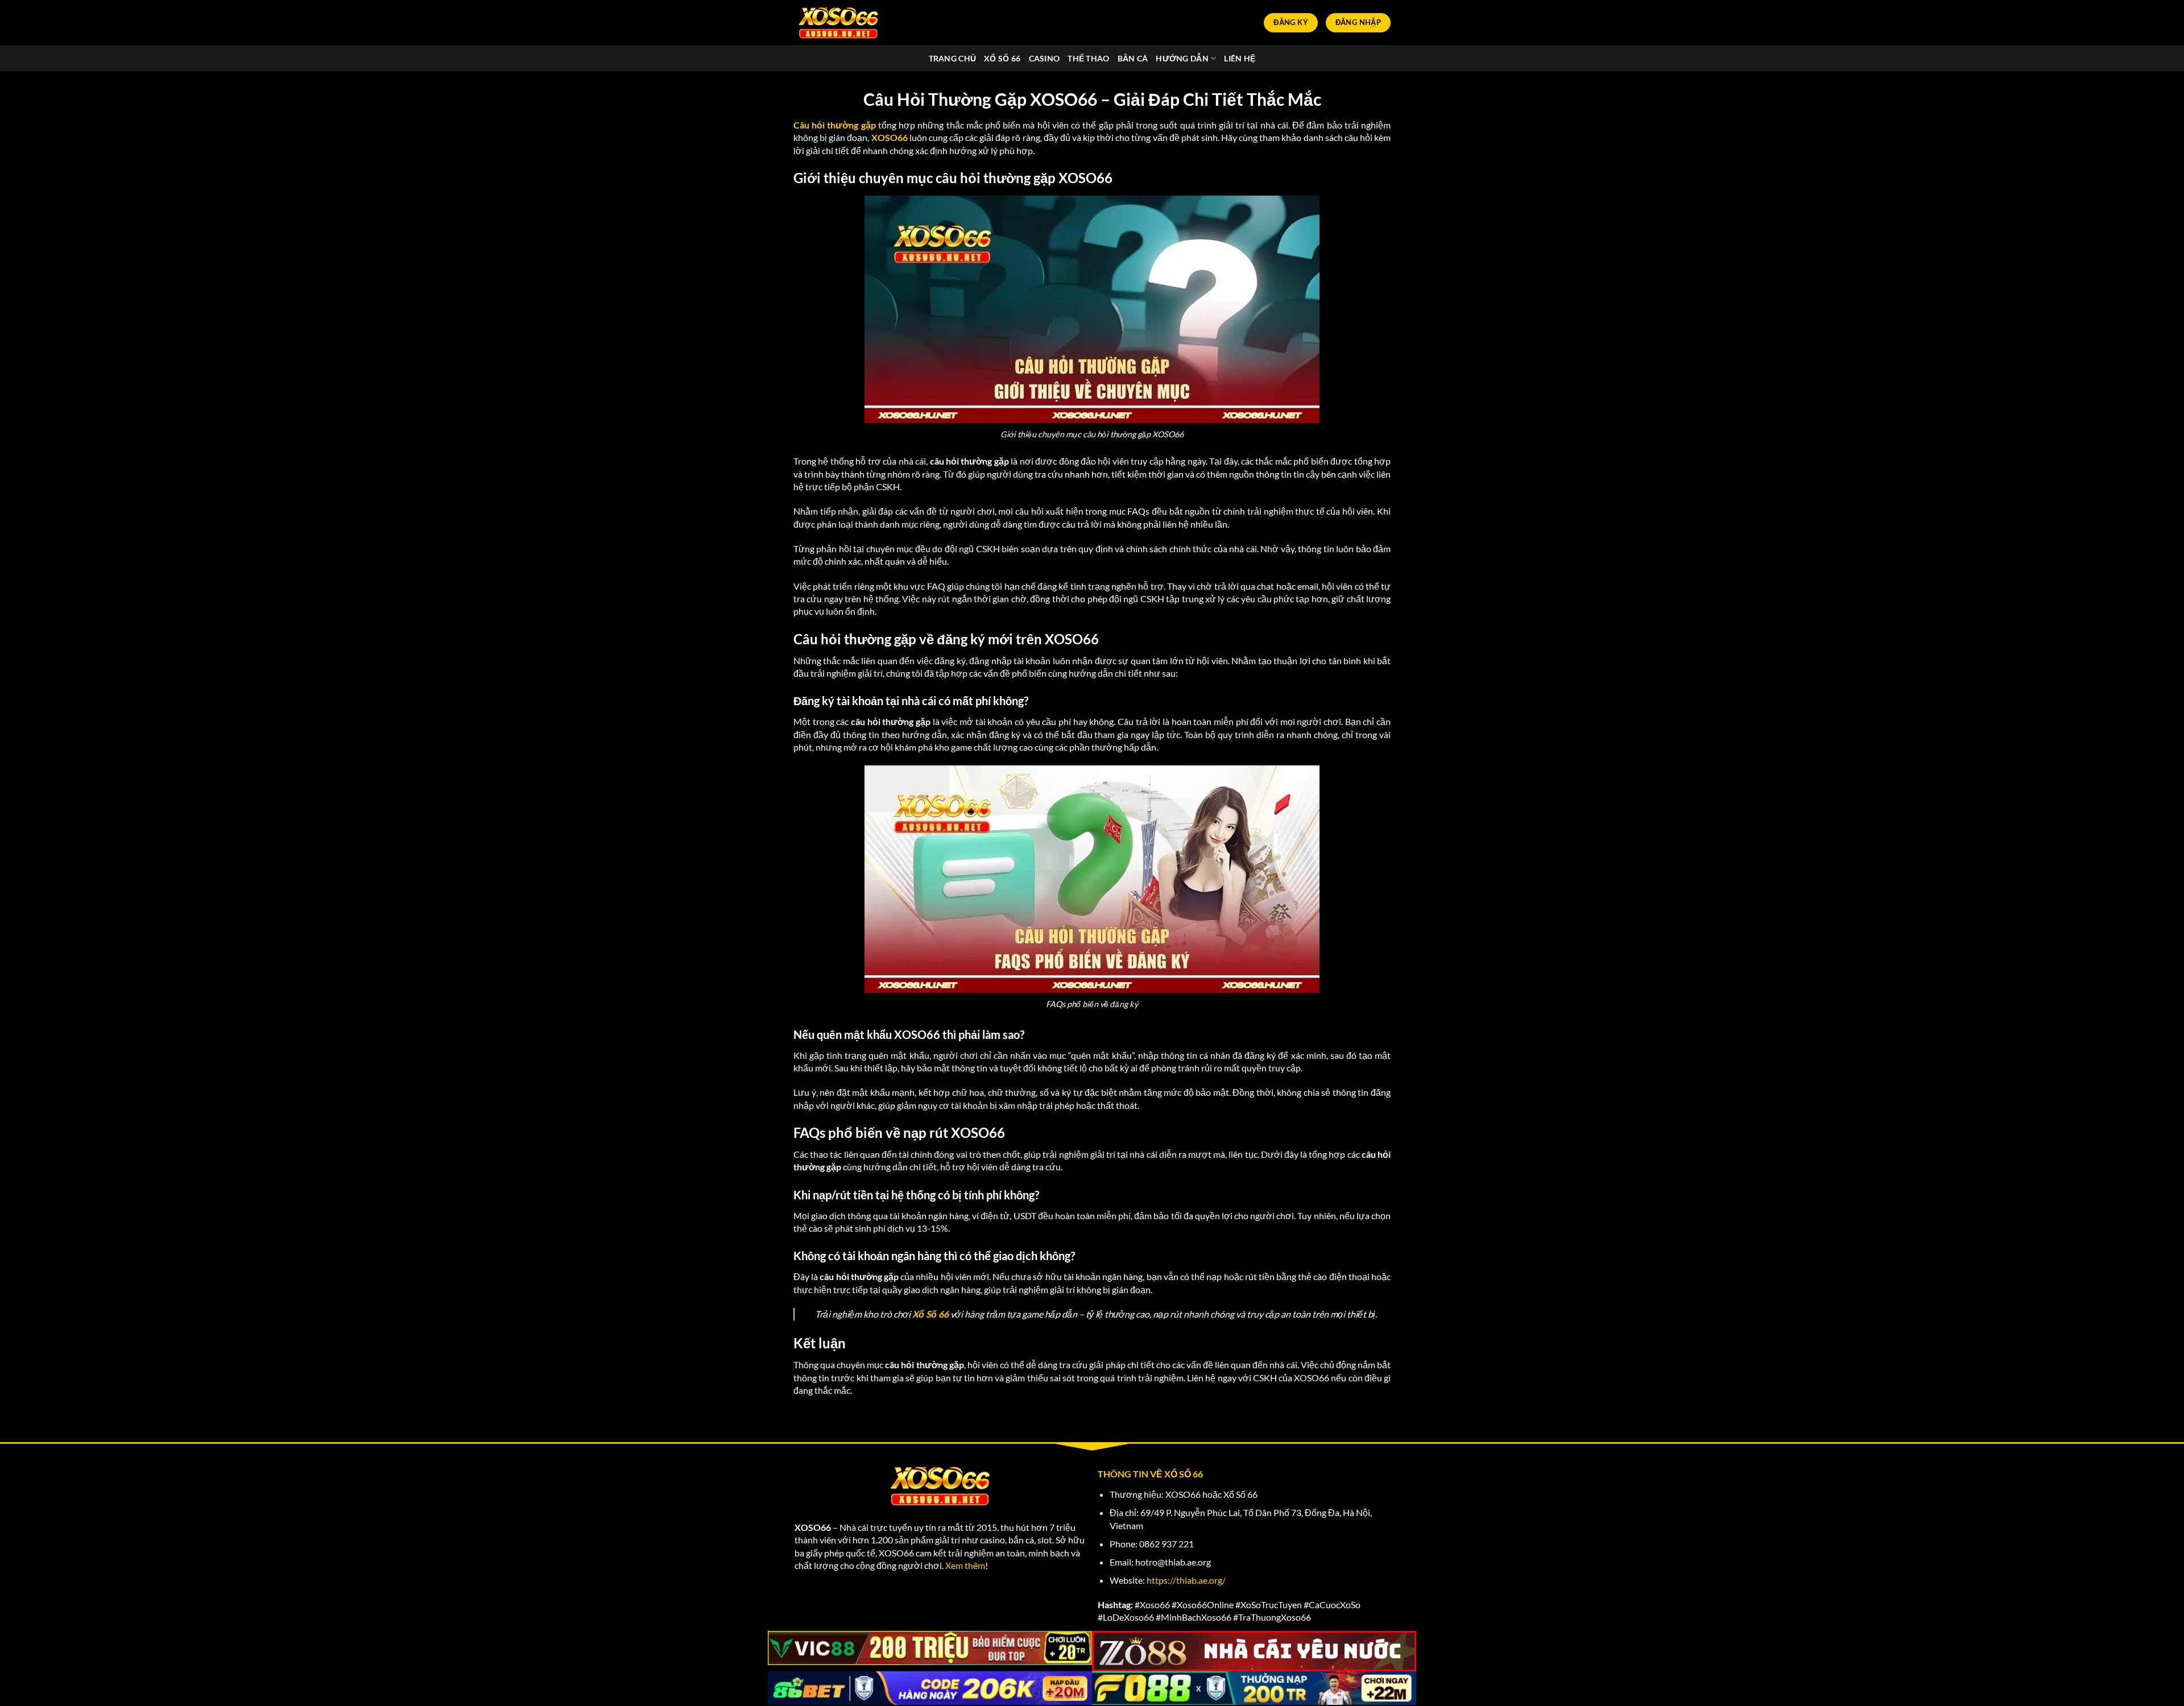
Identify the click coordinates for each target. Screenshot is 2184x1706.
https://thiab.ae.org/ (1186, 1580)
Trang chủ (953, 58)
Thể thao (1088, 58)
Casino (1045, 58)
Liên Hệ (1240, 58)
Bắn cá (1133, 58)
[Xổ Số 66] (839, 22)
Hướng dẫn (1182, 58)
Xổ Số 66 (1002, 58)
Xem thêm (965, 1565)
